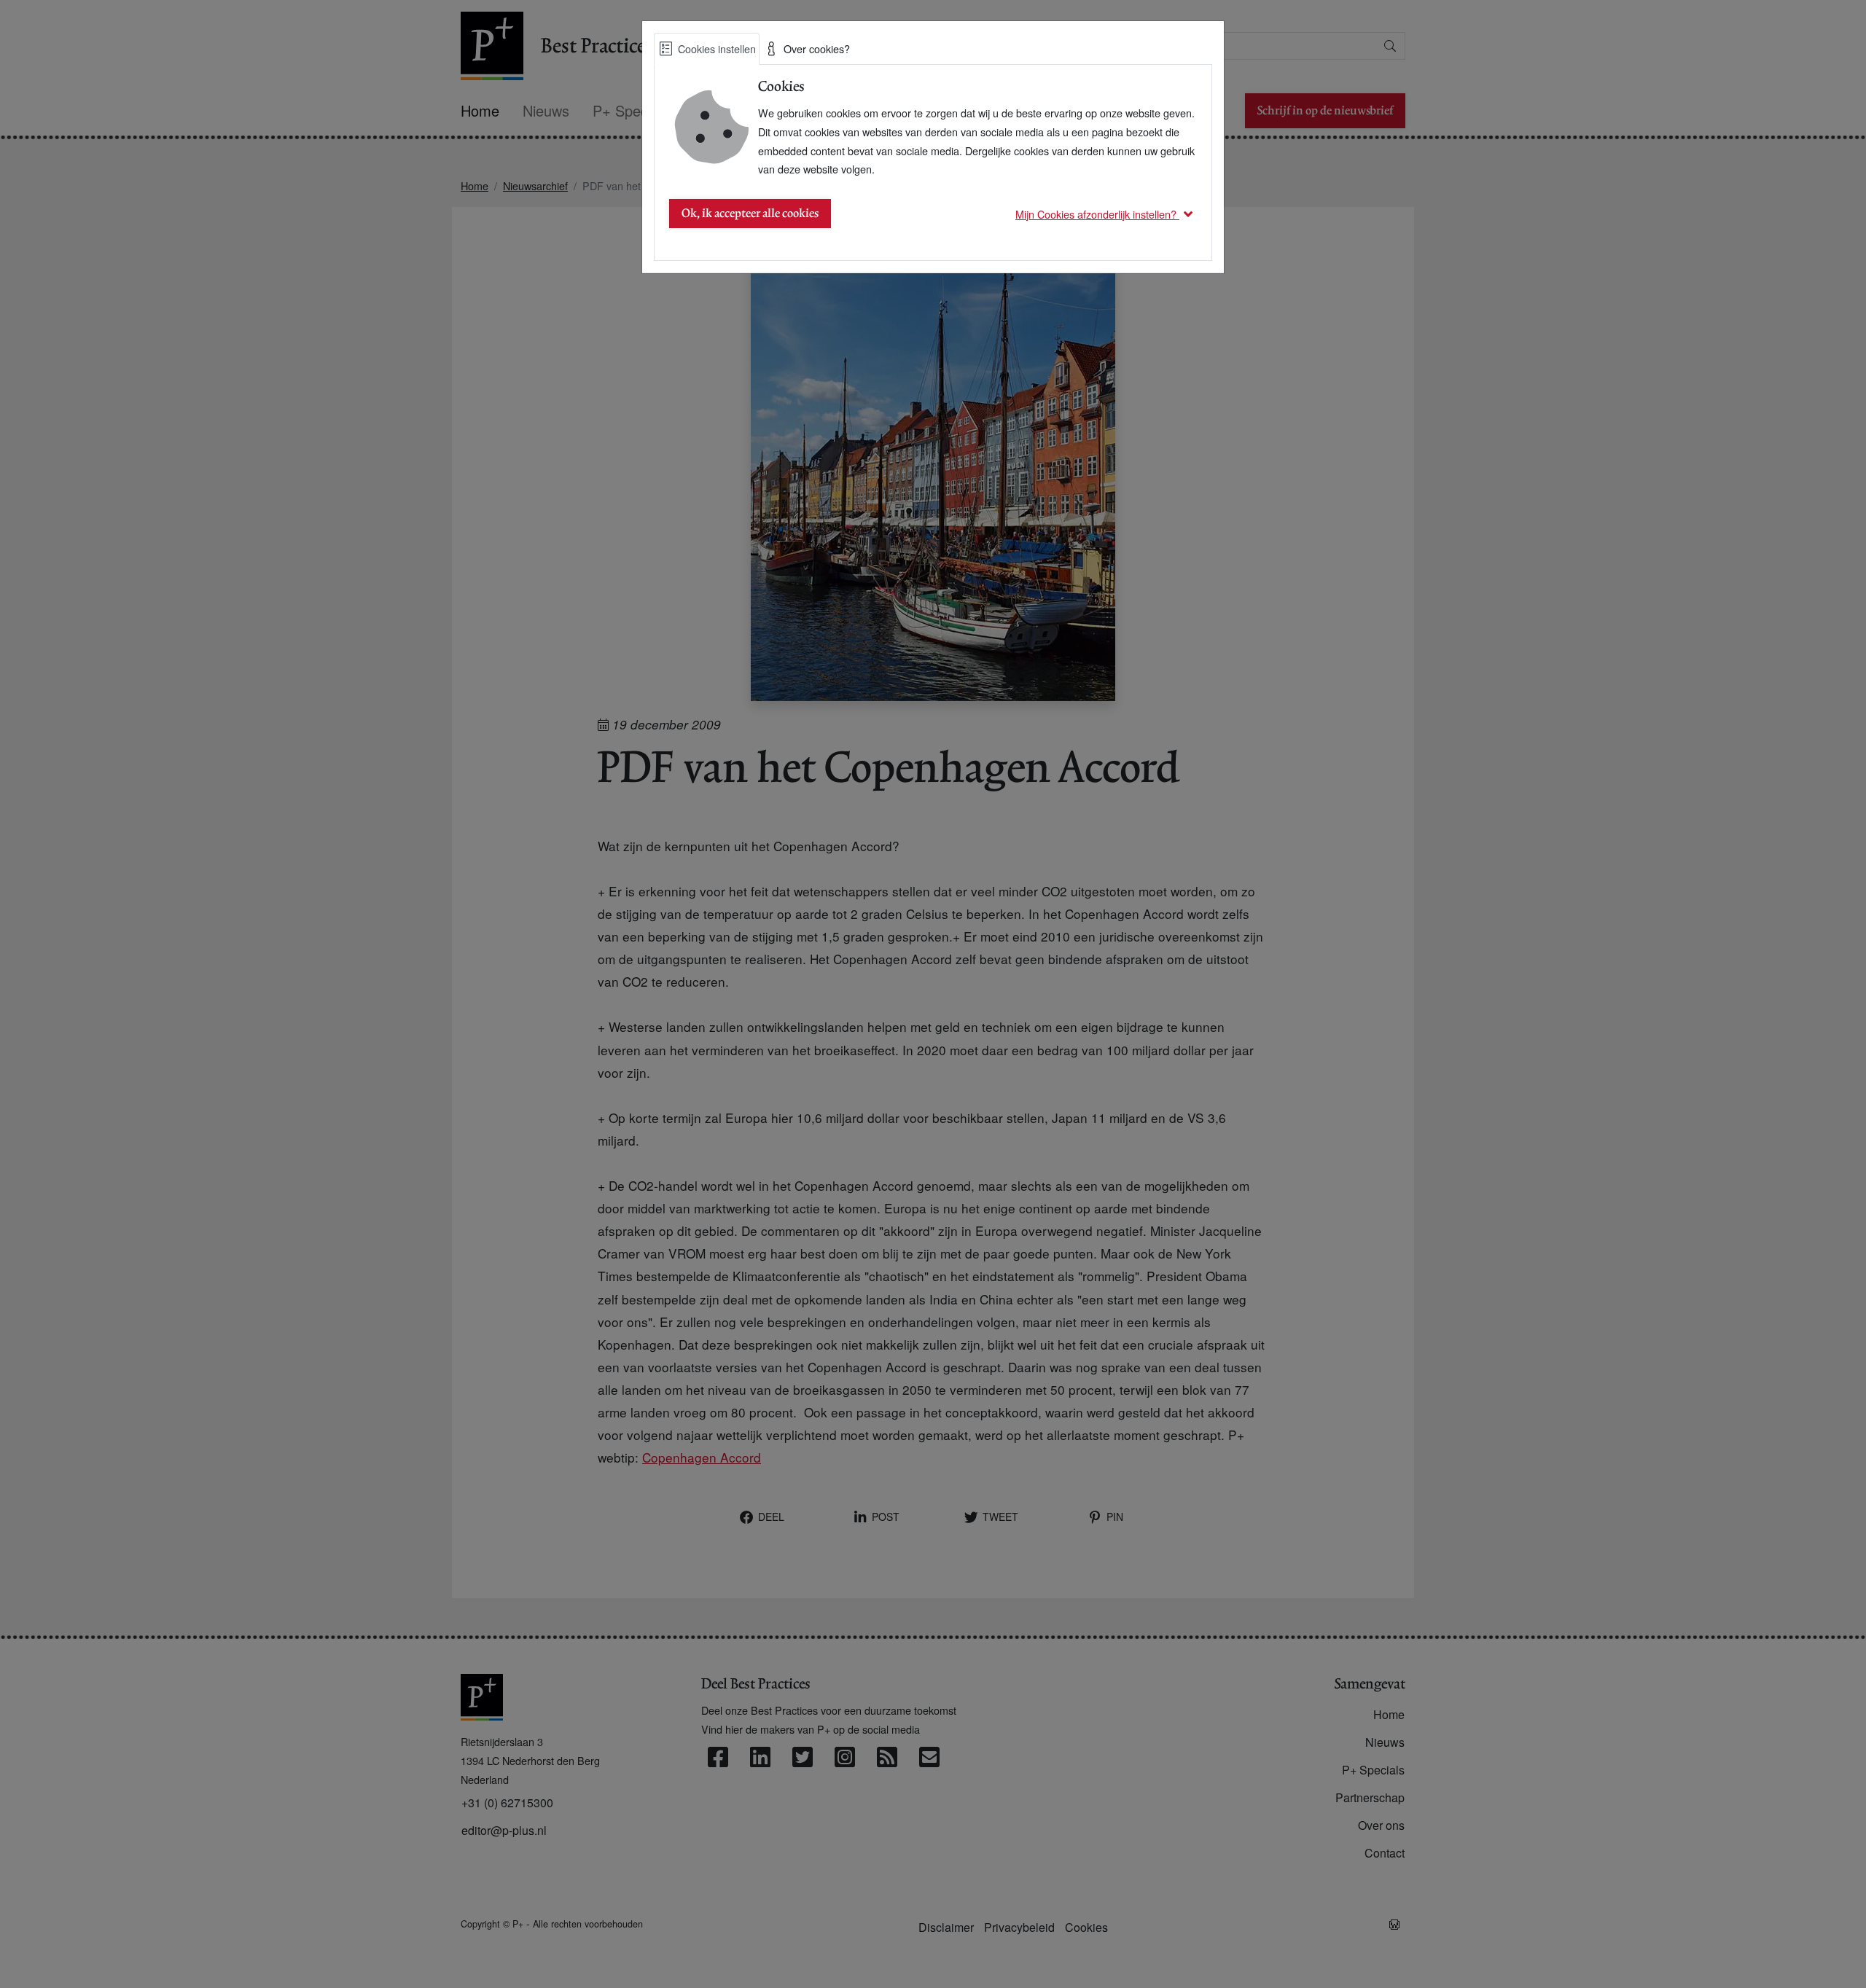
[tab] (707, 49)
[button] (1106, 214)
